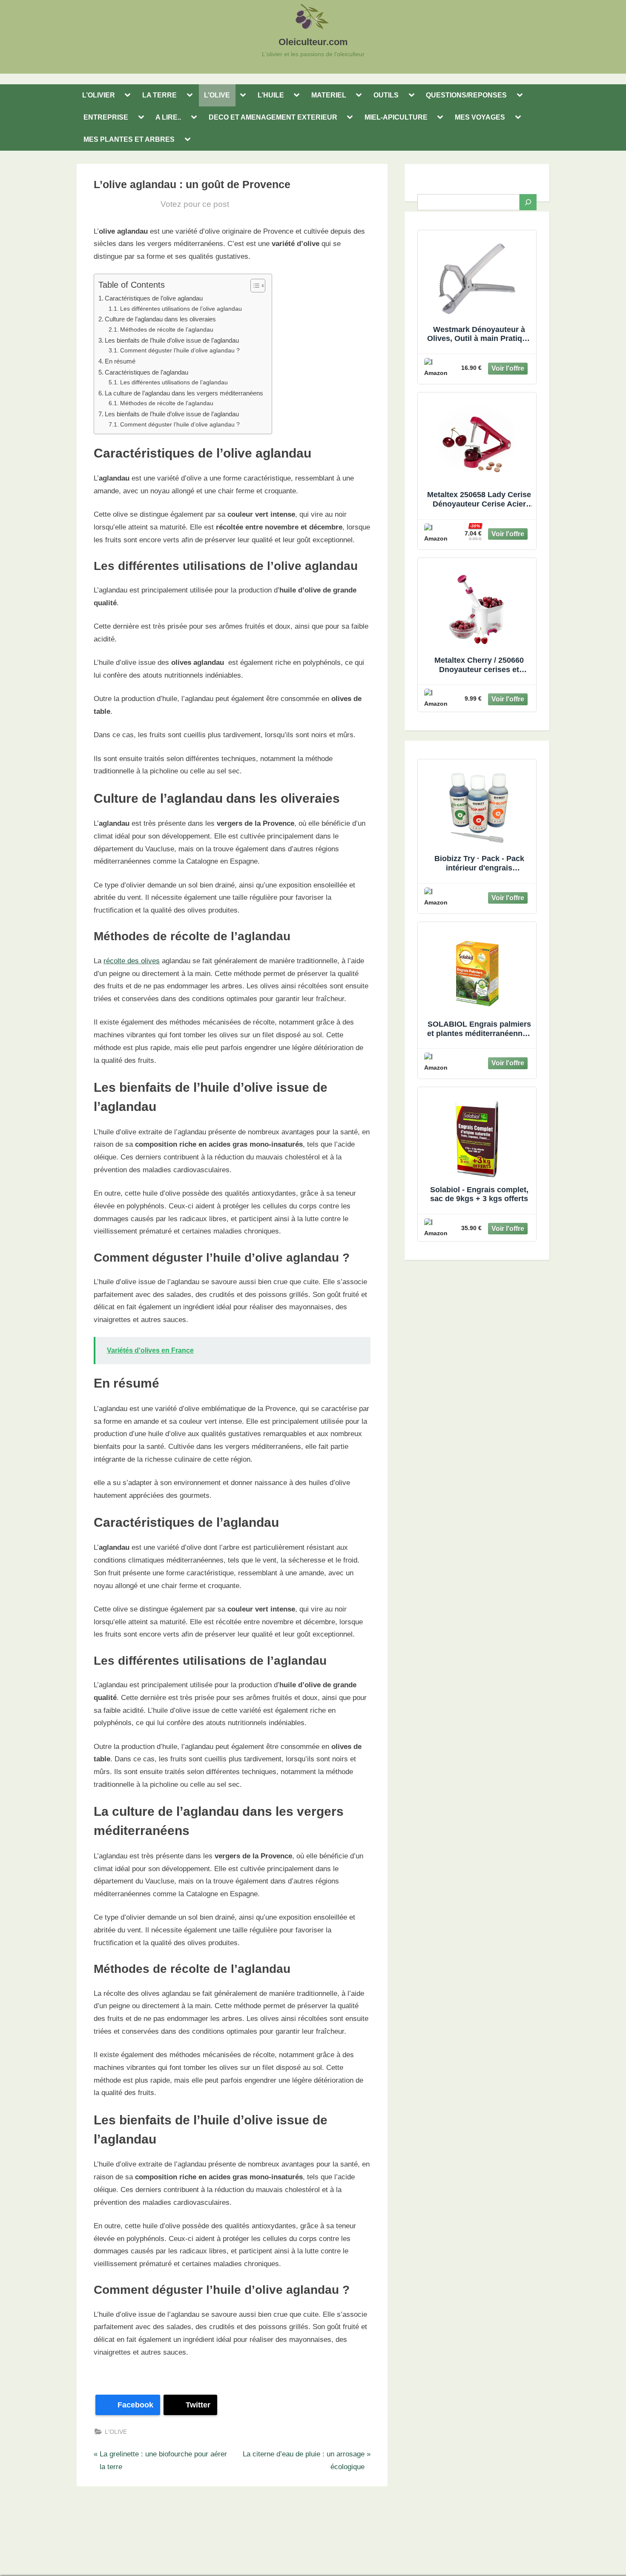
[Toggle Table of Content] (254, 286)
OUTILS (386, 95)
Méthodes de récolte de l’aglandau (167, 330)
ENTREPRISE (106, 117)
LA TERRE (159, 95)
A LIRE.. (168, 117)
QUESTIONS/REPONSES (466, 95)
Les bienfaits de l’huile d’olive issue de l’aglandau (172, 340)
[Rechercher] (528, 202)
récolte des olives (132, 961)
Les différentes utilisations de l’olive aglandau (181, 309)
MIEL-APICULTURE (396, 117)
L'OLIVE (116, 2432)
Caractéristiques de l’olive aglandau (154, 298)
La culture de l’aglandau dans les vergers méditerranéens (184, 393)
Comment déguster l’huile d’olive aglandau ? (180, 351)
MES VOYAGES (480, 117)
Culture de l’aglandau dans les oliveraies (160, 319)
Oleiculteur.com (313, 42)
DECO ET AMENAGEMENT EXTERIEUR (273, 117)
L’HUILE (271, 95)
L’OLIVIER (99, 95)
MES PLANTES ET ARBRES (129, 139)
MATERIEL (329, 95)
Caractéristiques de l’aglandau (146, 372)
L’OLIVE (217, 95)
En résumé (120, 361)
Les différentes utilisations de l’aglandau (174, 382)
